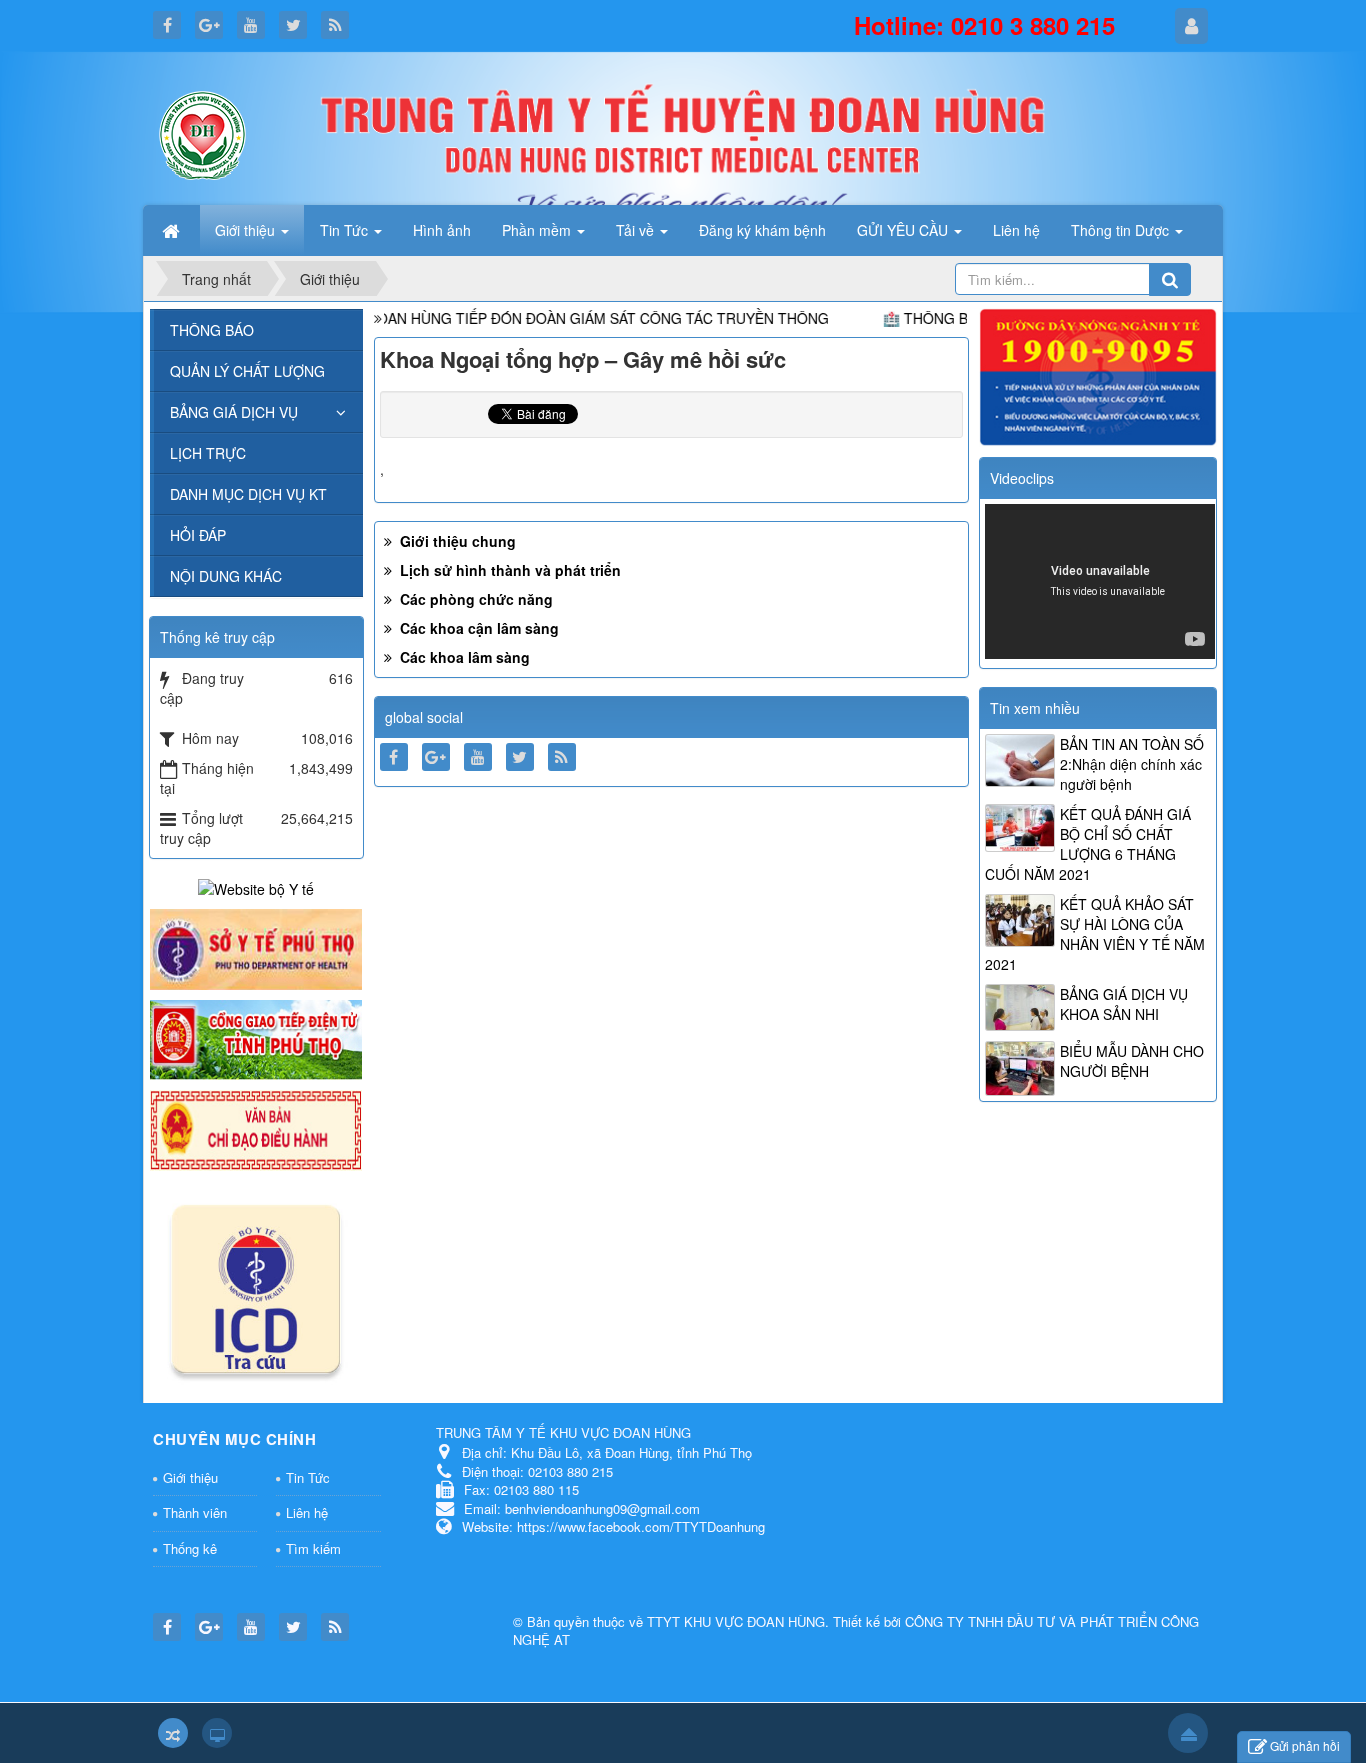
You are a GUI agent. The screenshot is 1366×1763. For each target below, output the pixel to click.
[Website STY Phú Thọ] (256, 947)
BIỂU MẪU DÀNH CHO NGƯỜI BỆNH (1132, 1061)
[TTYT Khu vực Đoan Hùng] (203, 133)
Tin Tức (308, 1477)
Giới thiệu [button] (247, 230)
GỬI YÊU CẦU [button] (904, 230)
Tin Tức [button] (346, 230)
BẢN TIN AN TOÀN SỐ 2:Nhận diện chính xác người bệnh (1132, 764)
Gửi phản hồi (1305, 1745)
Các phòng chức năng (474, 599)
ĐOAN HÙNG (786, 1621)
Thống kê (190, 1548)
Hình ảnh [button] (442, 230)
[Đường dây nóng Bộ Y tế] (1098, 375)
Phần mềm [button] (538, 230)
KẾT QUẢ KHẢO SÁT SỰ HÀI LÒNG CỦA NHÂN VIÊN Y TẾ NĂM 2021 (1095, 934)
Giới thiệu (190, 1477)
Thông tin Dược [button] (1122, 230)
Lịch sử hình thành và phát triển (508, 570)
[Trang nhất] (173, 230)
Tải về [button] (637, 230)
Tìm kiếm (313, 1548)
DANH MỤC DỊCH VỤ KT (248, 494)
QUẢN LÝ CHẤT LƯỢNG (247, 371)
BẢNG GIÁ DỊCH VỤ (234, 412)
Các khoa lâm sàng (463, 657)
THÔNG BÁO (212, 330)
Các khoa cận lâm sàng (477, 628)
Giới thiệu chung (456, 541)
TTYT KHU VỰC (697, 1621)
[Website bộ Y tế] (256, 887)
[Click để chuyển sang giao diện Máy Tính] (217, 1733)
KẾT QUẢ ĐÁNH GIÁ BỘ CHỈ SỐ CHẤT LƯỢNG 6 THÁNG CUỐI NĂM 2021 (1088, 844)
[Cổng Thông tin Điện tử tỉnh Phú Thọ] (256, 1038)
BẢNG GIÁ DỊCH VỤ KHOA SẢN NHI (1124, 1004)
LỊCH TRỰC (208, 453)
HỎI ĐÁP (198, 535)
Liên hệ (307, 1512)
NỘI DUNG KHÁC (226, 576)
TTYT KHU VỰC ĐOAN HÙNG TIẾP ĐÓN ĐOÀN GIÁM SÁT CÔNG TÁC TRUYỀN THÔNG (515, 318)
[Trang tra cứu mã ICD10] (256, 1285)
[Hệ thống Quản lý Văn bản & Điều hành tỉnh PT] (256, 1128)
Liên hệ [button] (1016, 230)
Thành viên (195, 1512)
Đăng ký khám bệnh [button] (762, 230)
